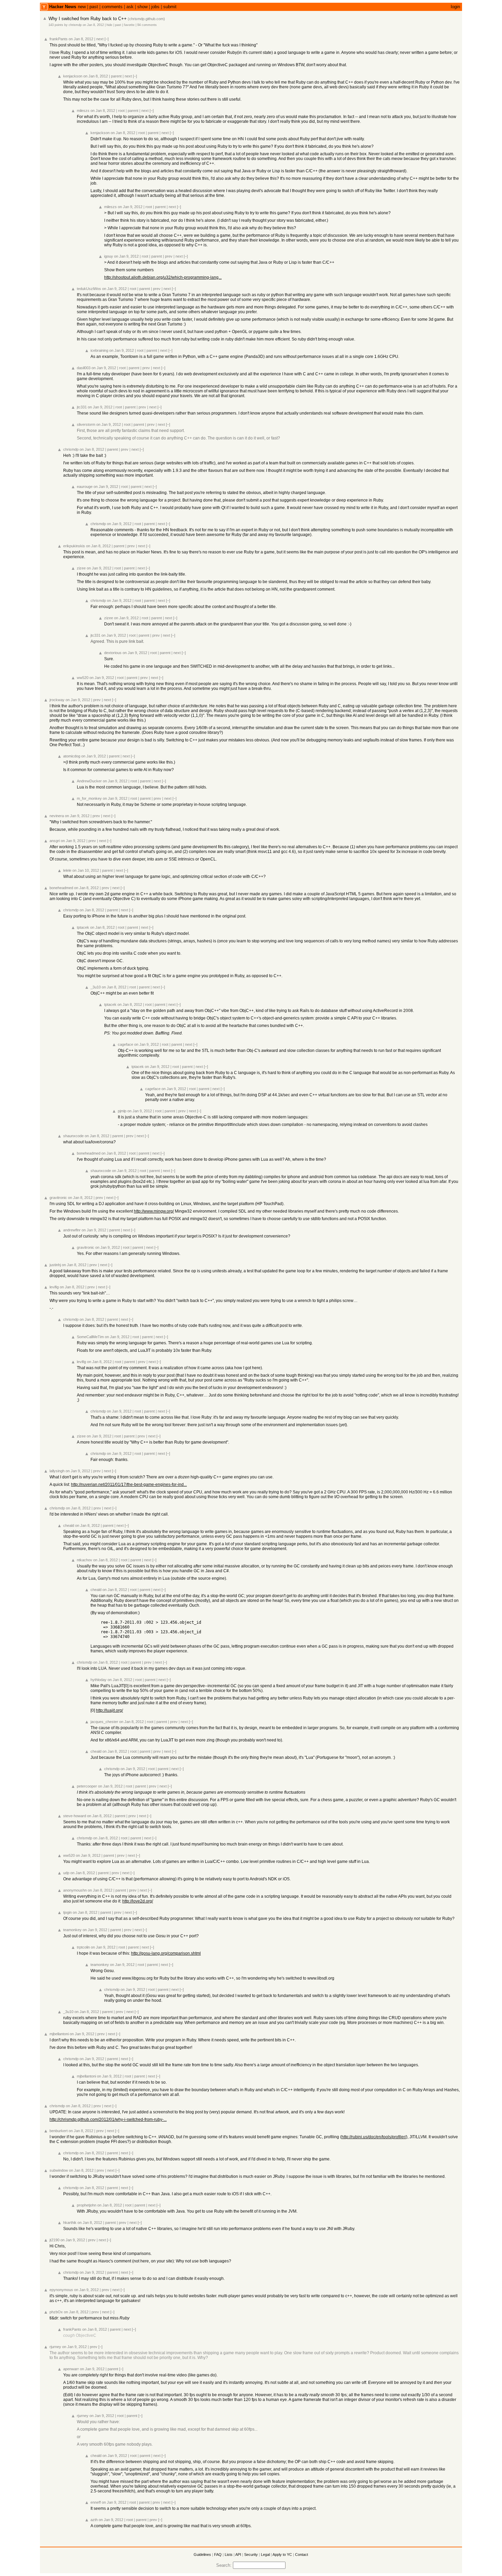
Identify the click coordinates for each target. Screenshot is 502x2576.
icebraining (99, 350)
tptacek (83, 927)
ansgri (55, 841)
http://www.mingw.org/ (154, 1211)
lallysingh (57, 1471)
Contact (302, 2555)
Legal (265, 2555)
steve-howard (75, 1816)
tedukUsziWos (89, 289)
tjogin (67, 1912)
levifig (54, 1287)
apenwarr (71, 2369)
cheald (69, 1525)
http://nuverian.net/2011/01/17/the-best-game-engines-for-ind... (129, 1485)
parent (116, 76)
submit (170, 7)
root (121, 111)
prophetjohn (87, 2205)
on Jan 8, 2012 (93, 25)
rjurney (55, 2347)
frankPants (59, 39)
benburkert (59, 2131)
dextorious (113, 653)
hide (109, 25)
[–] (107, 39)
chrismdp (75, 25)
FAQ (218, 2555)
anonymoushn (75, 1890)
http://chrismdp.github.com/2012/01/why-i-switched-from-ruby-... (108, 2119)
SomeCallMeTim (90, 1337)
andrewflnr (72, 1230)
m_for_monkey (89, 798)
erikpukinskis (74, 546)
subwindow (59, 2170)
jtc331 (82, 407)
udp (66, 1873)
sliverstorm (86, 424)
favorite (129, 25)
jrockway (57, 700)
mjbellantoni (59, 2034)
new (82, 7)
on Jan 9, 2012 (130, 207)
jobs (155, 7)
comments (112, 7)
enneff (96, 2502)
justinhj (55, 1265)
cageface (126, 1044)
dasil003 (84, 368)
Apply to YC (282, 2555)
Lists (229, 2555)
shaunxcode (73, 1136)
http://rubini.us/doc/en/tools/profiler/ (374, 2137)
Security (251, 2555)
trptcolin (83, 1947)
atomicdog (72, 756)
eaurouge (85, 487)
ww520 (83, 678)
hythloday (99, 1680)
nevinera (57, 816)
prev (169, 256)
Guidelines (202, 2555)
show (142, 7)
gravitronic (58, 1198)
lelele (67, 870)
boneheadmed (61, 888)
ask (130, 7)
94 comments (147, 25)
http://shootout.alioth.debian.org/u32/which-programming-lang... (163, 277)
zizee (81, 568)
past (94, 7)
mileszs (83, 111)
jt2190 (54, 2240)
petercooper (87, 1786)
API (238, 2555)
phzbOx (56, 2312)
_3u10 (96, 987)
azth (94, 2520)
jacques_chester (104, 1722)
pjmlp (122, 1111)
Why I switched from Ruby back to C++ (88, 19)
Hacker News (63, 7)
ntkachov (85, 1560)
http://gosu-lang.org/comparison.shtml (166, 1953)
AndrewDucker (89, 781)
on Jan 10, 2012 (86, 870)
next (100, 39)
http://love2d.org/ (138, 1901)
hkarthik (70, 2223)
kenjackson (73, 76)
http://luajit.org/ (109, 1710)
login (455, 7)
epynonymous (61, 2290)
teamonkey (72, 1930)
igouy (109, 256)
